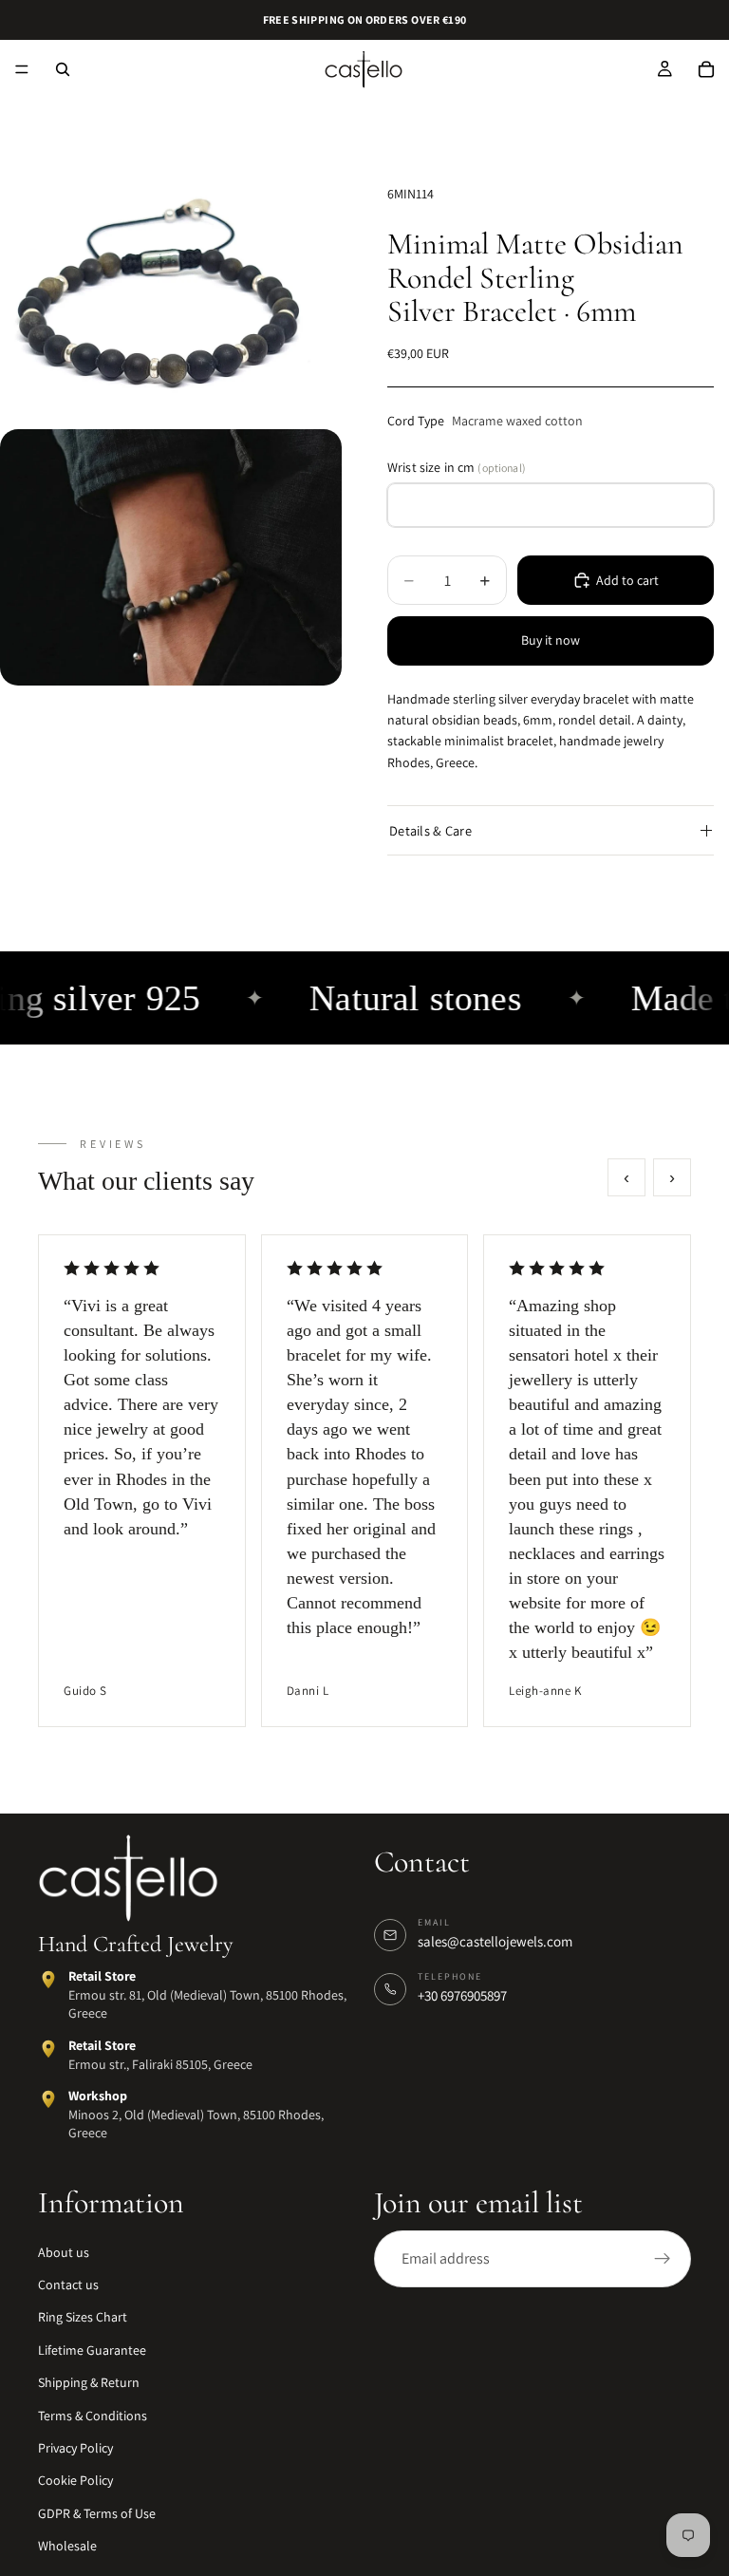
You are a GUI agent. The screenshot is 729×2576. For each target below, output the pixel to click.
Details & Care (430, 830)
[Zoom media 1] (171, 295)
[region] (364, 1482)
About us (64, 2251)
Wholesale (67, 2546)
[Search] (63, 69)
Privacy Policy (75, 2447)
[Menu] (22, 69)
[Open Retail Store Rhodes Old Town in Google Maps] (48, 1980)
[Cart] (706, 69)
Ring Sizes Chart (83, 2317)
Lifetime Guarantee (92, 2349)
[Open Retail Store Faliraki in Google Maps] (48, 2049)
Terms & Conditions (93, 2415)
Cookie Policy (75, 2480)
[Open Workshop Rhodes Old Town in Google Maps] (48, 2099)
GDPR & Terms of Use (97, 2512)
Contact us (68, 2284)
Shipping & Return (89, 2382)
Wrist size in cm (457, 467)
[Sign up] (663, 2258)
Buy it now (551, 640)
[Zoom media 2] (171, 557)
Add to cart (627, 580)
